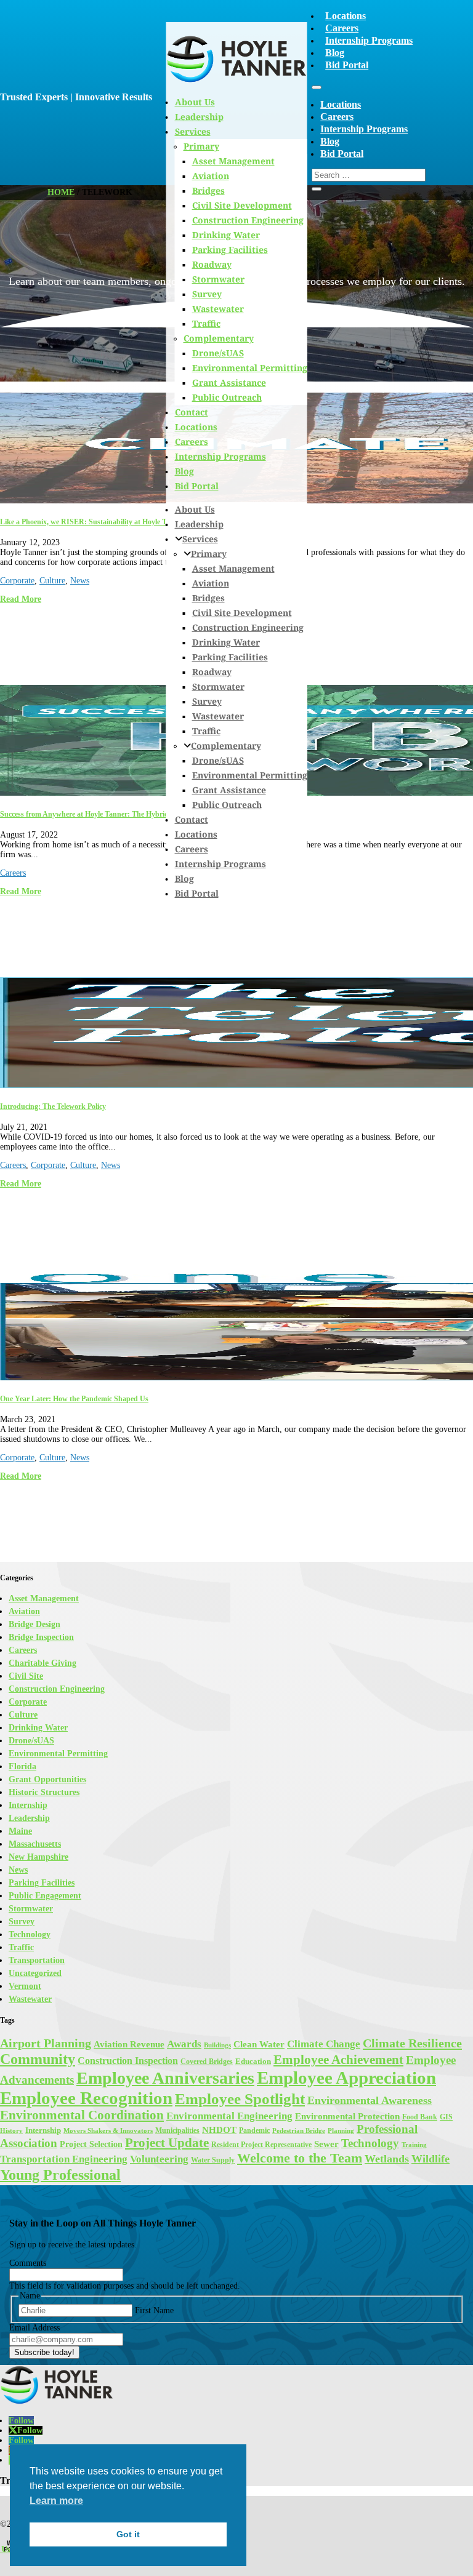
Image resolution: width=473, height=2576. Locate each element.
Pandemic (254, 2130)
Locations (346, 16)
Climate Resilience (412, 2043)
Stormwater (218, 279)
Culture (52, 581)
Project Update (167, 2143)
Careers (342, 28)
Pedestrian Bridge (299, 2131)
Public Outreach (227, 397)
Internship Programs (369, 40)
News (80, 581)
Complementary (219, 338)
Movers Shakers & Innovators (108, 2131)
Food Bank (420, 2117)
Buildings (217, 2045)
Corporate (17, 581)
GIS (446, 2117)
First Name (154, 2310)
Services (200, 539)
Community (38, 2059)
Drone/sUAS (218, 353)
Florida (22, 1766)
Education (253, 2061)
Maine (20, 1831)
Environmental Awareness (370, 2100)
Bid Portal (347, 65)
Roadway (212, 264)
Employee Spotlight (240, 2098)
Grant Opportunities (47, 1779)
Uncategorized (35, 1973)
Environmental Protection (347, 2116)
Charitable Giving (42, 1663)
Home (61, 192)
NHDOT (219, 2130)
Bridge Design (34, 1624)
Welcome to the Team (300, 2158)
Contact (192, 412)
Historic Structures (44, 1792)
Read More (21, 599)
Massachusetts (35, 1844)
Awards (184, 2044)
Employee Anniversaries (165, 2078)
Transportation (37, 1960)
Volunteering (159, 2159)
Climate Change (324, 2044)
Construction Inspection (128, 2061)
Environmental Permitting (250, 368)
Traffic (206, 323)
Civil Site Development (242, 205)
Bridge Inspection (41, 1637)
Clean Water (259, 2044)
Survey (207, 294)
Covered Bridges (207, 2062)
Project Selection (91, 2144)
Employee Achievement (338, 2060)
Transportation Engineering (64, 2159)
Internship (28, 1805)
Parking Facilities (230, 250)
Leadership (199, 524)
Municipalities (177, 2130)
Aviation (211, 583)
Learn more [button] (56, 2501)
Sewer (326, 2144)
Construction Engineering (248, 220)
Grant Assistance (229, 382)
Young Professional (60, 2174)
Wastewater (218, 309)
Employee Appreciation (346, 2078)
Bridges (208, 598)
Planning (341, 2130)
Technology (30, 1934)
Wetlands (387, 2159)
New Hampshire (38, 1857)
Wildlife (431, 2159)
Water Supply (213, 2160)
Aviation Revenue (129, 2044)
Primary (209, 554)
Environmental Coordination (82, 2115)
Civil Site (26, 1676)
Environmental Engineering (229, 2116)
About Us (195, 509)
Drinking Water (226, 235)
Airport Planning (46, 2043)
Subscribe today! (44, 2352)
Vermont (25, 1986)
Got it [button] (128, 2534)
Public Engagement (45, 1896)
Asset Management (233, 568)
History (11, 2131)
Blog (335, 53)
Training (414, 2145)
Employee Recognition (86, 2098)
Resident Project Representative (261, 2145)
